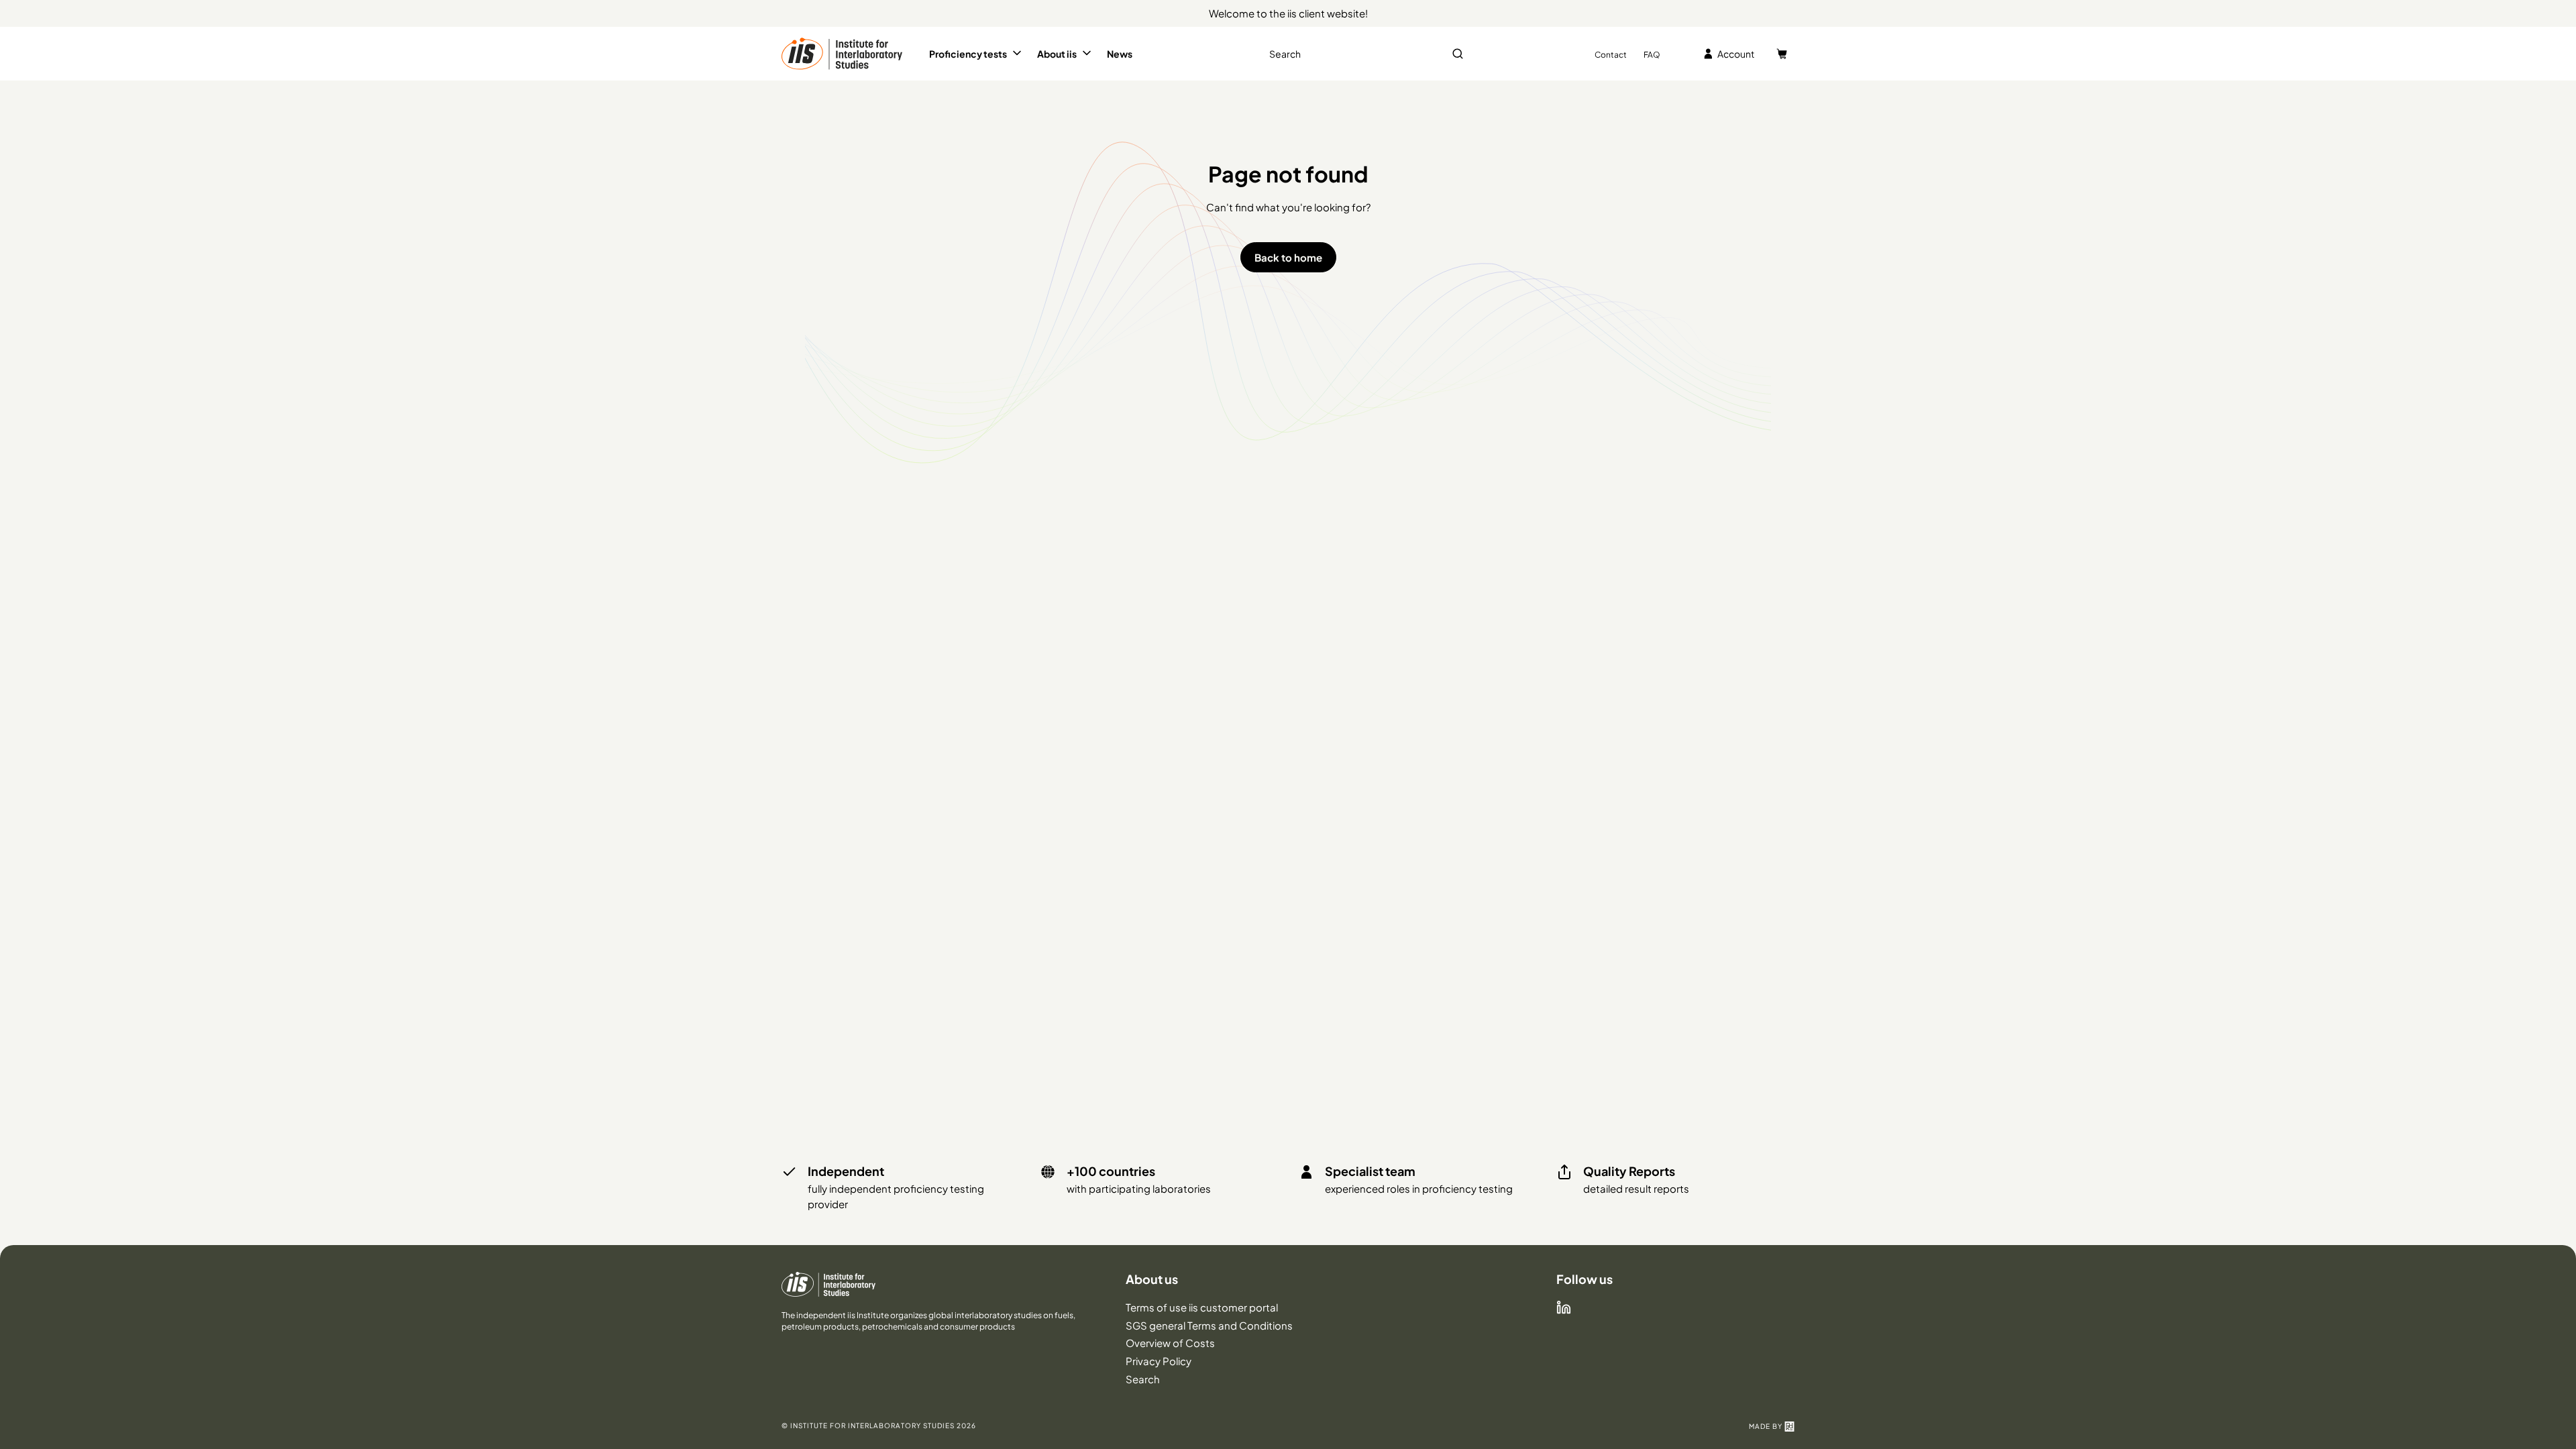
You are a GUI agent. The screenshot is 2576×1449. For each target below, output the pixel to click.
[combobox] (1365, 54)
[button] (976, 54)
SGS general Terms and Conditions (1209, 1325)
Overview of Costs (1170, 1343)
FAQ (1652, 55)
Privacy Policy (1159, 1361)
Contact (1611, 55)
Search (1143, 1379)
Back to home (1288, 257)
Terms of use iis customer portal (1202, 1307)
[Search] (1458, 54)
